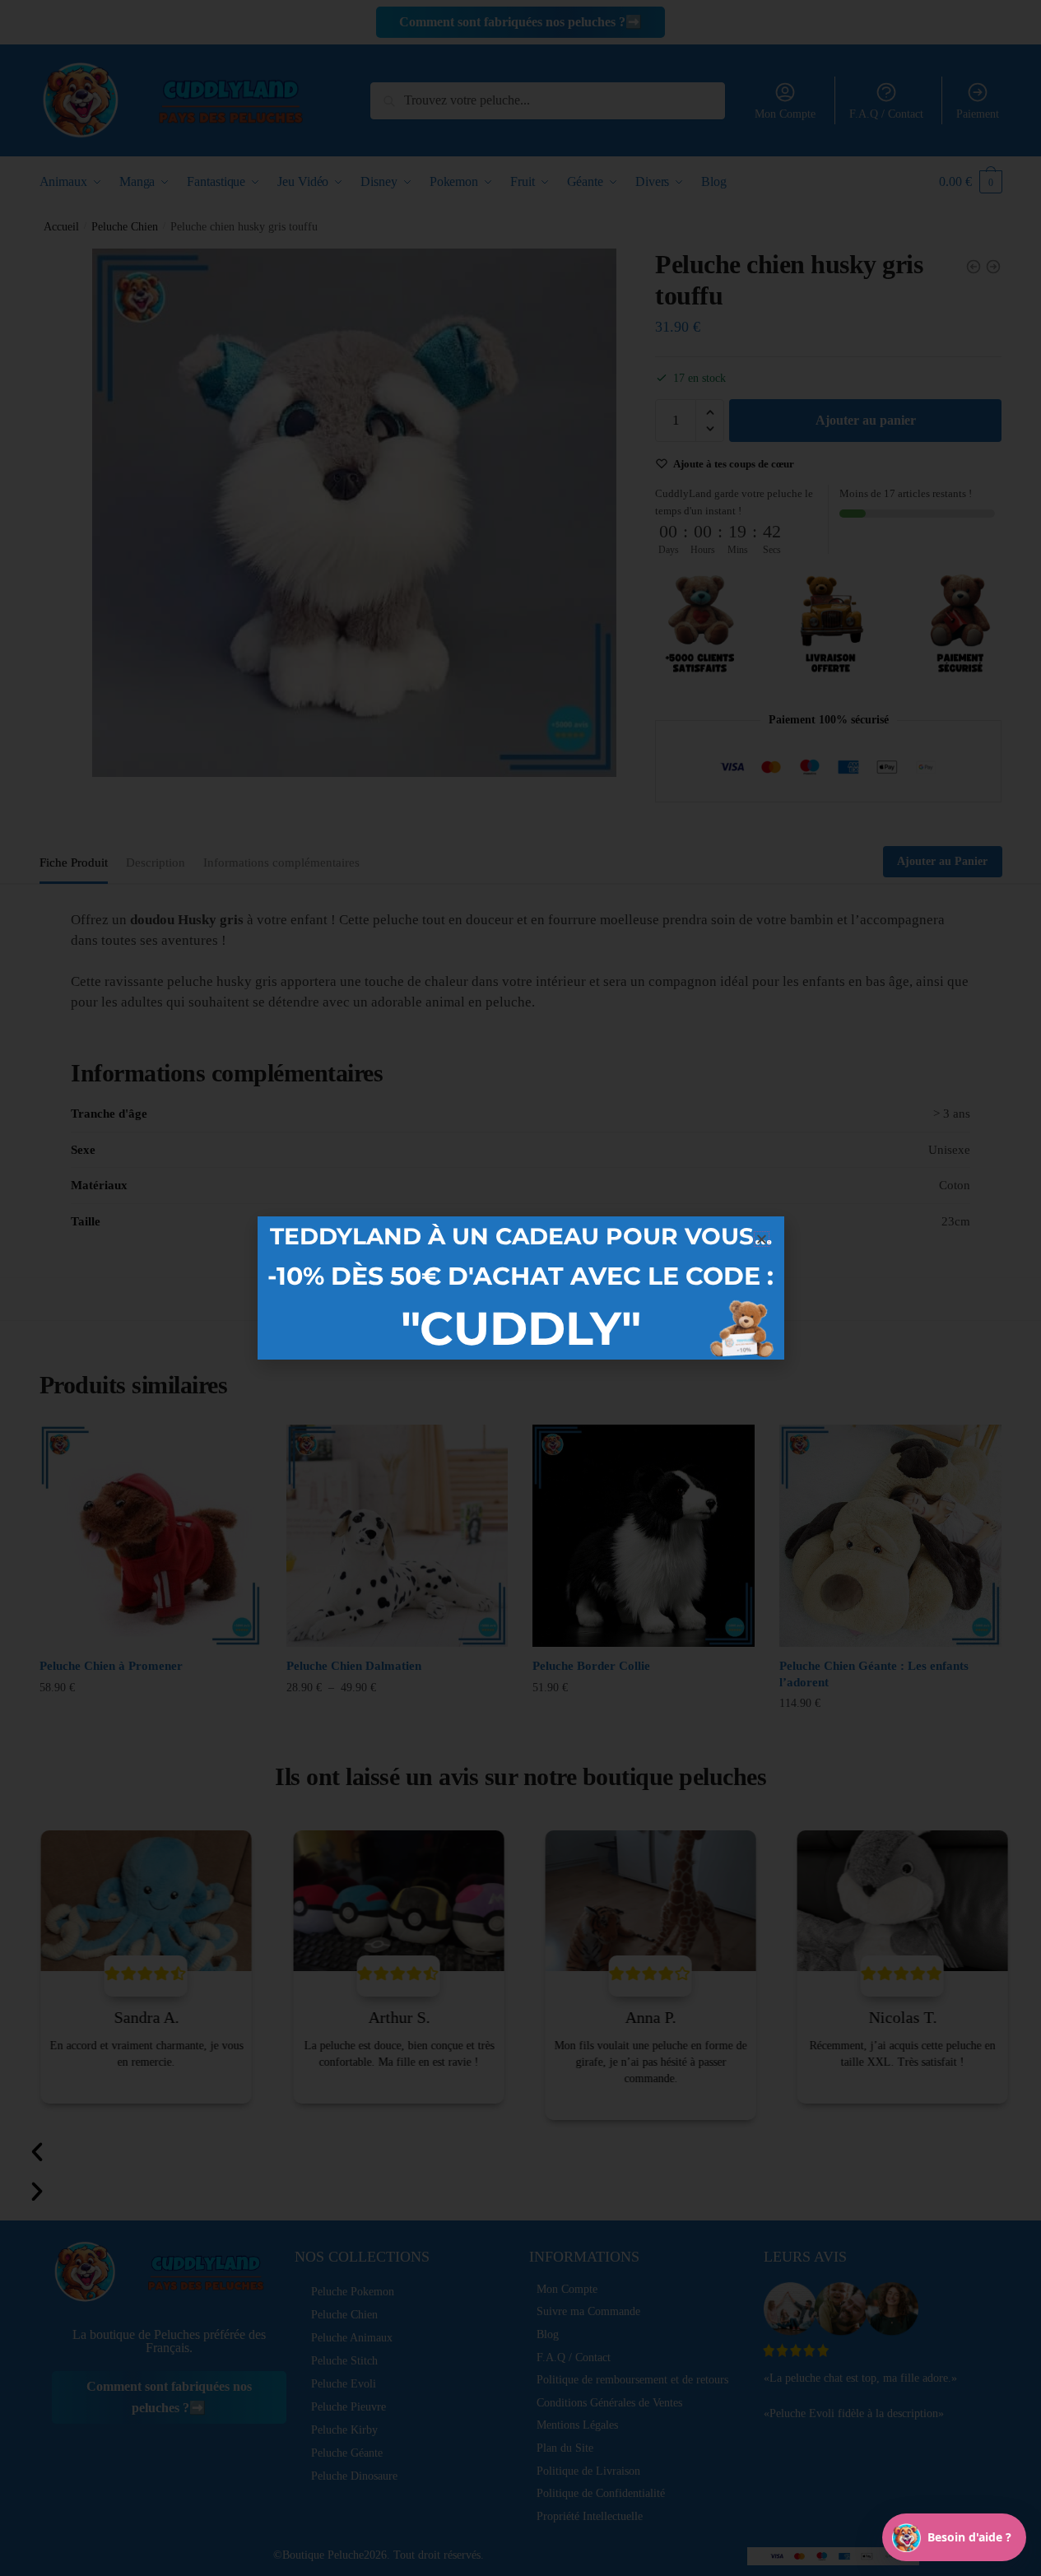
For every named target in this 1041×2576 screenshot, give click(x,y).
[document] (520, 1288)
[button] (762, 1239)
